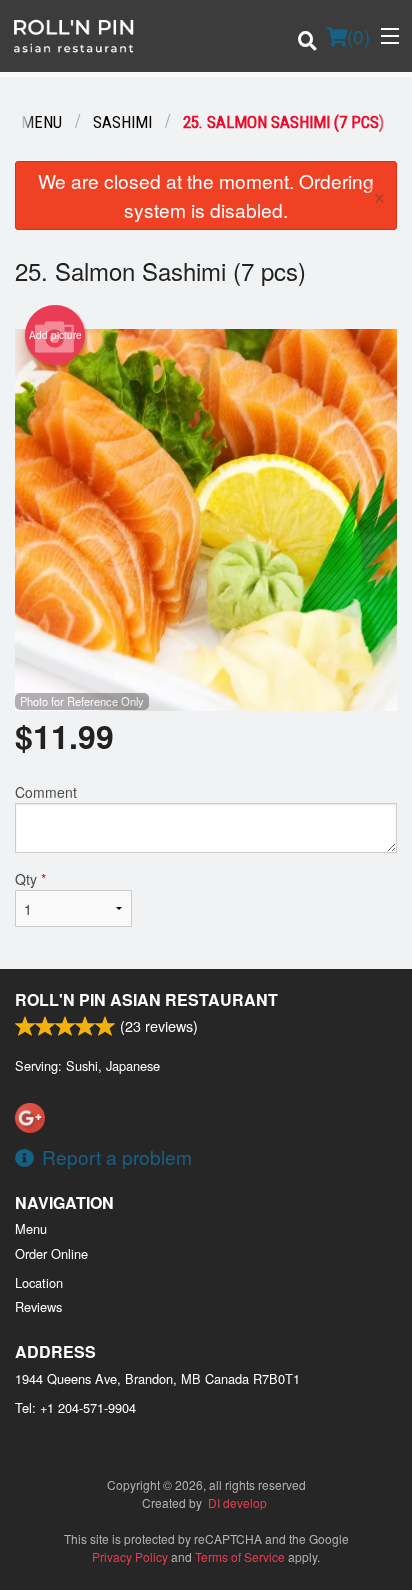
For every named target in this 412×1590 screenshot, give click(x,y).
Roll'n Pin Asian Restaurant (146, 999)
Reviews (38, 1306)
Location (39, 1282)
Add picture (55, 335)
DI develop (237, 1502)
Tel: (75, 1407)
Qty (30, 879)
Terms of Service (240, 1556)
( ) (358, 35)
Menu (31, 1228)
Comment (46, 792)
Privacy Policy (130, 1556)
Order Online (51, 1253)
